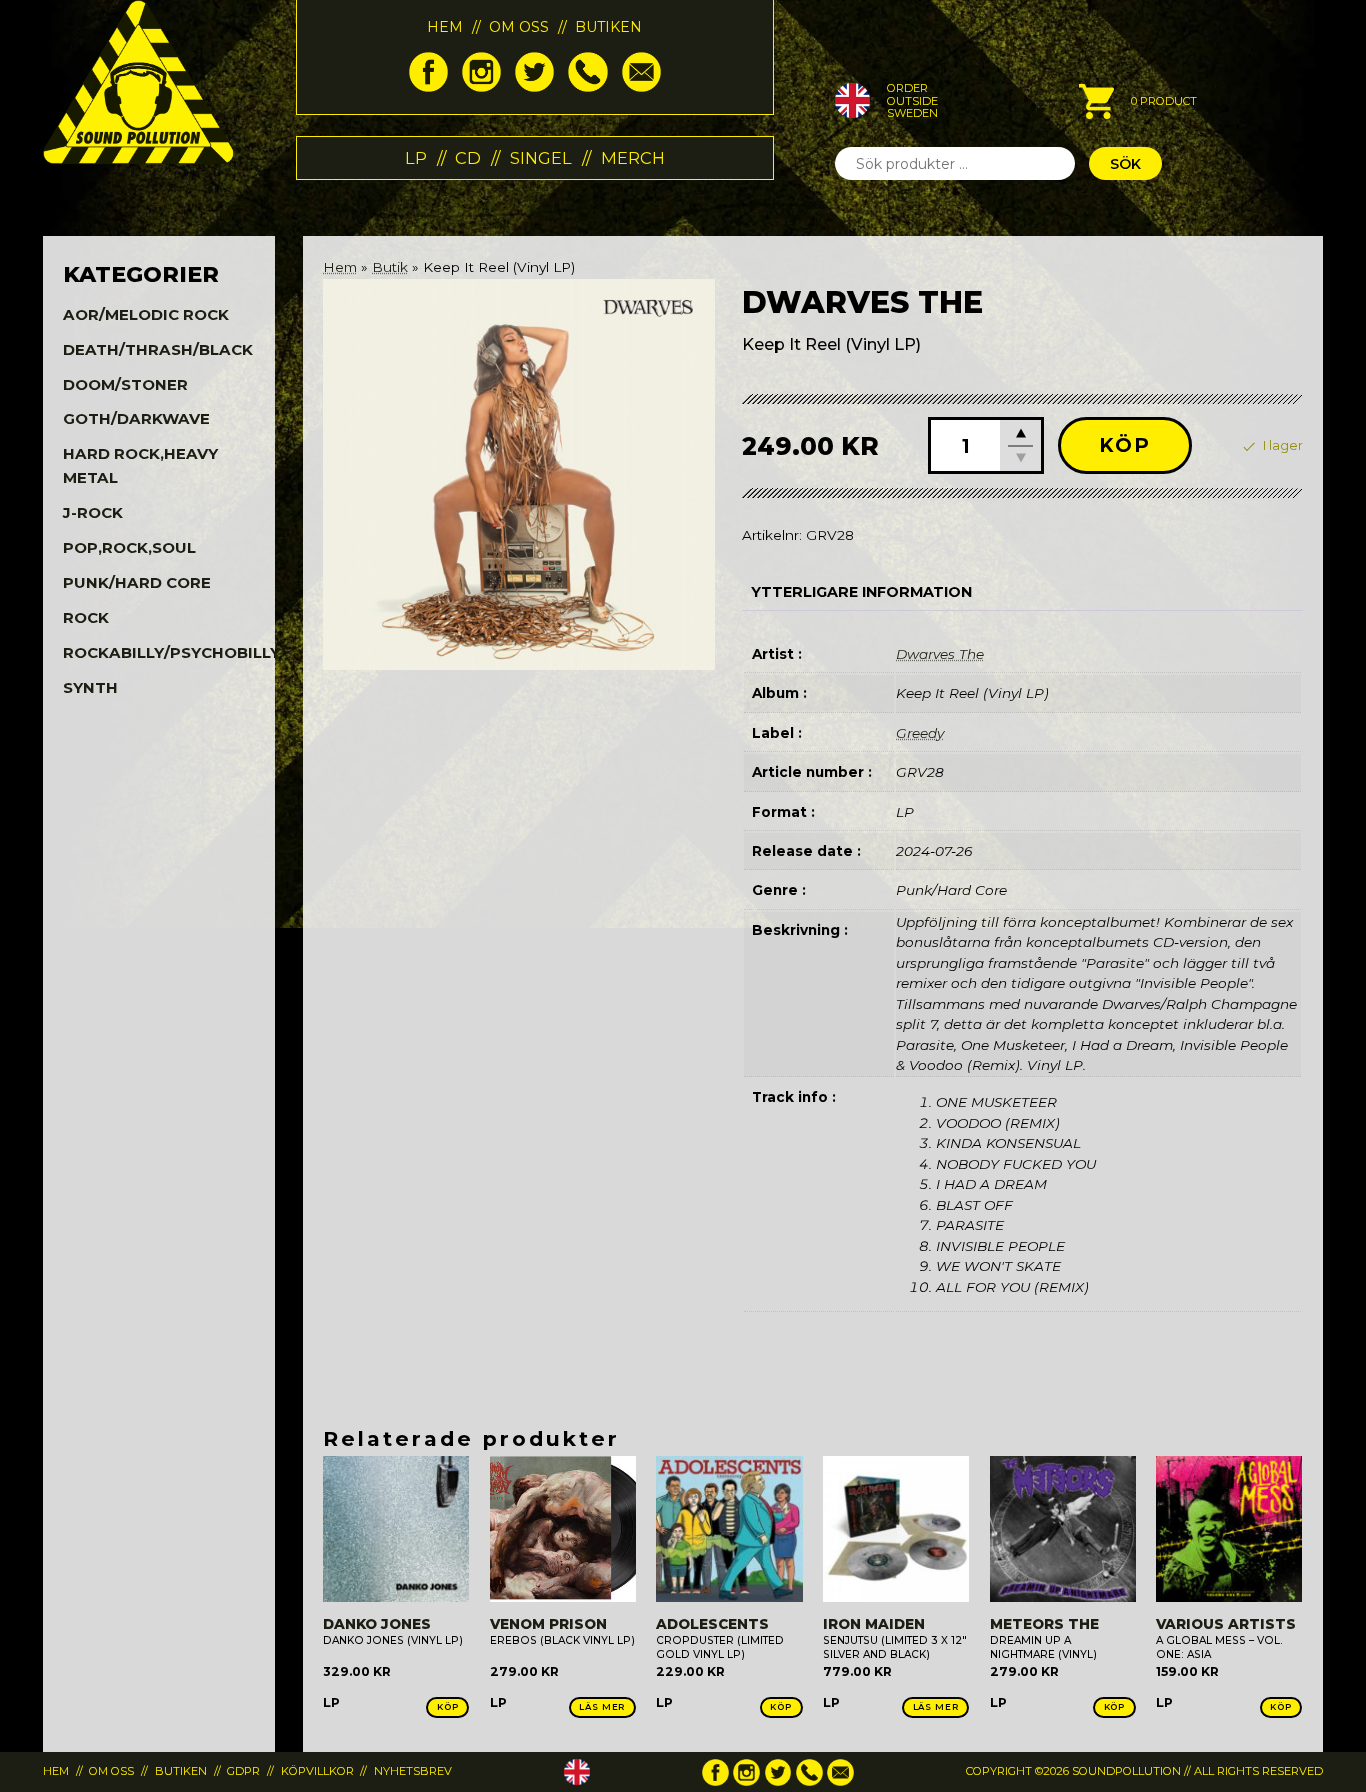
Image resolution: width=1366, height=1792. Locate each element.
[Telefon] (587, 87)
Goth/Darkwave (136, 418)
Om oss (519, 27)
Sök (1125, 164)
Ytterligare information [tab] (861, 592)
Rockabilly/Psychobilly (171, 652)
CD (468, 158)
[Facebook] (428, 87)
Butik (390, 267)
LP (416, 158)
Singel (541, 158)
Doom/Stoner (125, 384)
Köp (1125, 445)
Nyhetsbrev (413, 1771)
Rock (86, 617)
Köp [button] (448, 1707)
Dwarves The (940, 654)
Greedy (920, 733)
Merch (633, 158)
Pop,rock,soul (129, 547)
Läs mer (602, 1707)
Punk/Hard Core (137, 582)
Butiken (608, 27)
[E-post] (641, 87)
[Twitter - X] (534, 87)
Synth (90, 687)
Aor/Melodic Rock (146, 314)
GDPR (243, 1771)
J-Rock (93, 512)
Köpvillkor (317, 1771)
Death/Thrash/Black (158, 349)
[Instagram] (481, 87)
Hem (445, 27)
